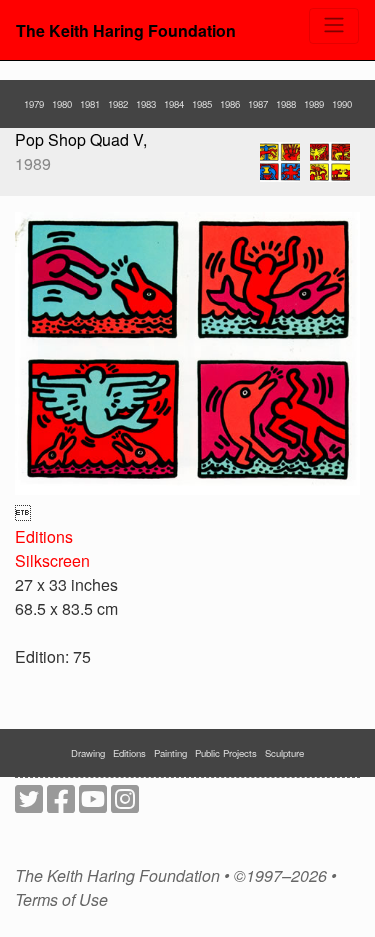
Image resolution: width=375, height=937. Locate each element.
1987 (258, 104)
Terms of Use (61, 900)
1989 (314, 104)
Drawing (88, 753)
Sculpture (284, 753)
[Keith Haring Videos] (93, 804)
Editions (44, 536)
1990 (342, 104)
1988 (286, 104)
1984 (174, 104)
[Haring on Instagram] (125, 804)
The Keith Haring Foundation (126, 30)
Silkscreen (52, 560)
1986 (230, 104)
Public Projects (226, 753)
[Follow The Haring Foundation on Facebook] (61, 804)
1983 (146, 104)
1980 (62, 104)
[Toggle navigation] (334, 26)
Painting (170, 753)
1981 (90, 104)
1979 (34, 104)
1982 (118, 104)
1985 (202, 104)
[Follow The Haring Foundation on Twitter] (29, 804)
